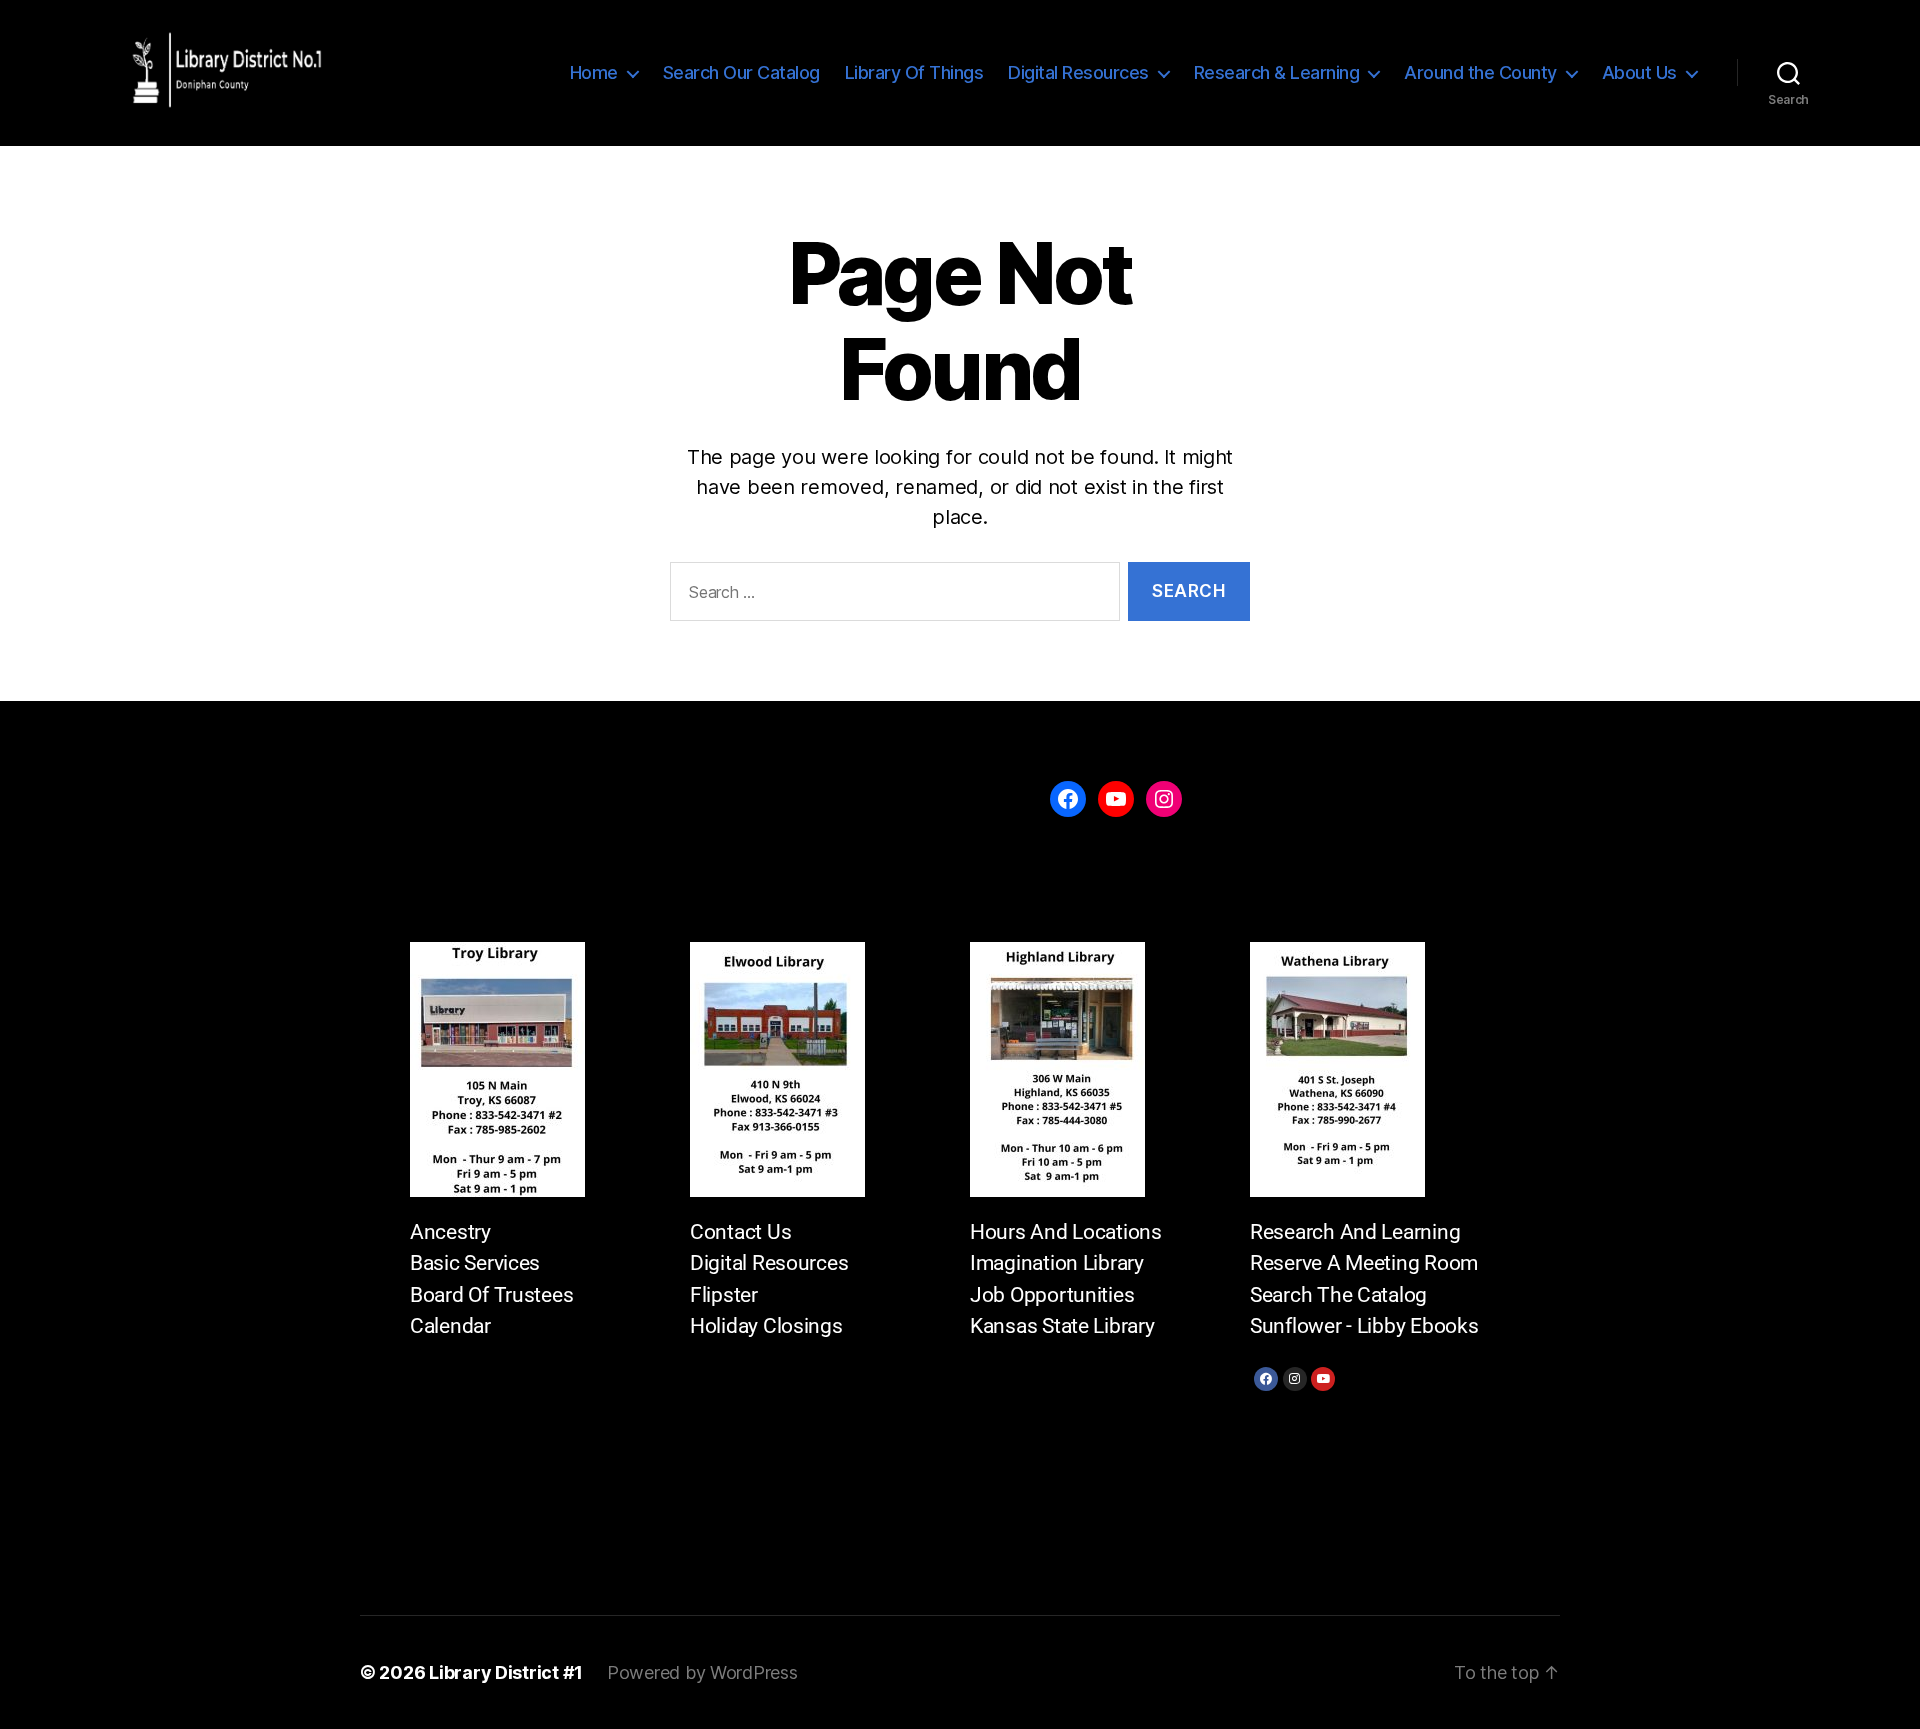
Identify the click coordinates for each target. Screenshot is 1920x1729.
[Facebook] (1266, 1379)
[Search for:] (891, 595)
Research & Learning (1277, 72)
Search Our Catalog (741, 72)
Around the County (1480, 72)
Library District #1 (506, 1672)
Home (594, 72)
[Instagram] (1295, 1379)
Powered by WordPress (702, 1672)
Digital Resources (1078, 72)
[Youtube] (1323, 1379)
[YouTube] (1116, 799)
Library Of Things (914, 72)
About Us (1639, 72)
